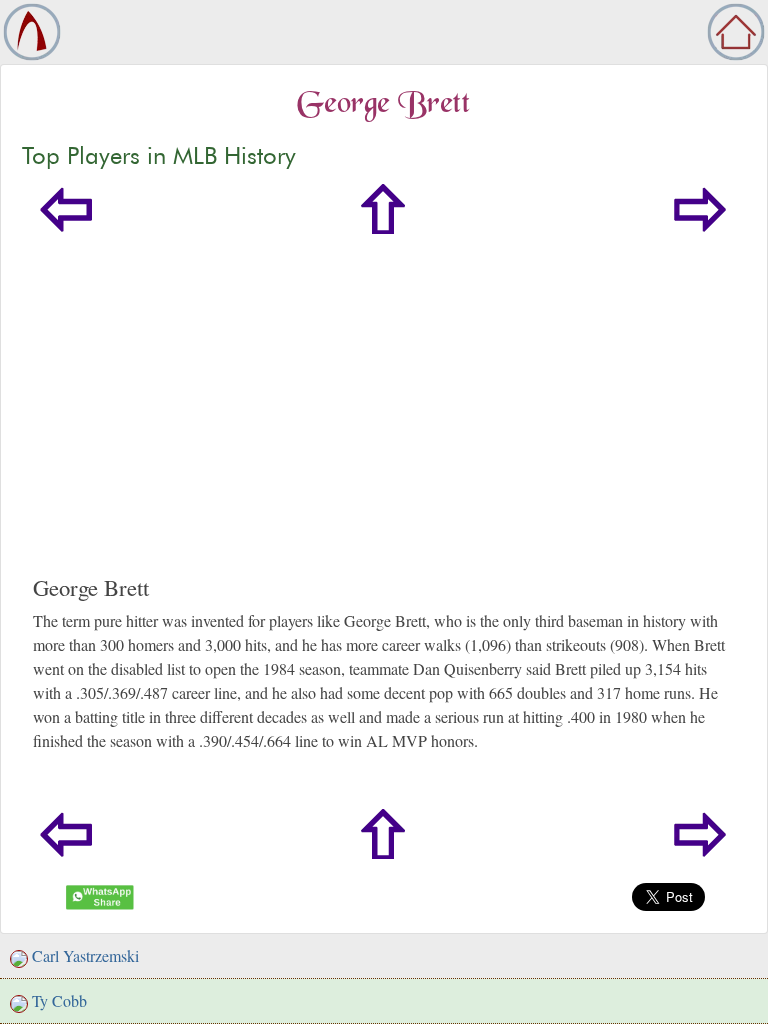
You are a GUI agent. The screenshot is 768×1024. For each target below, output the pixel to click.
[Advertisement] (384, 424)
